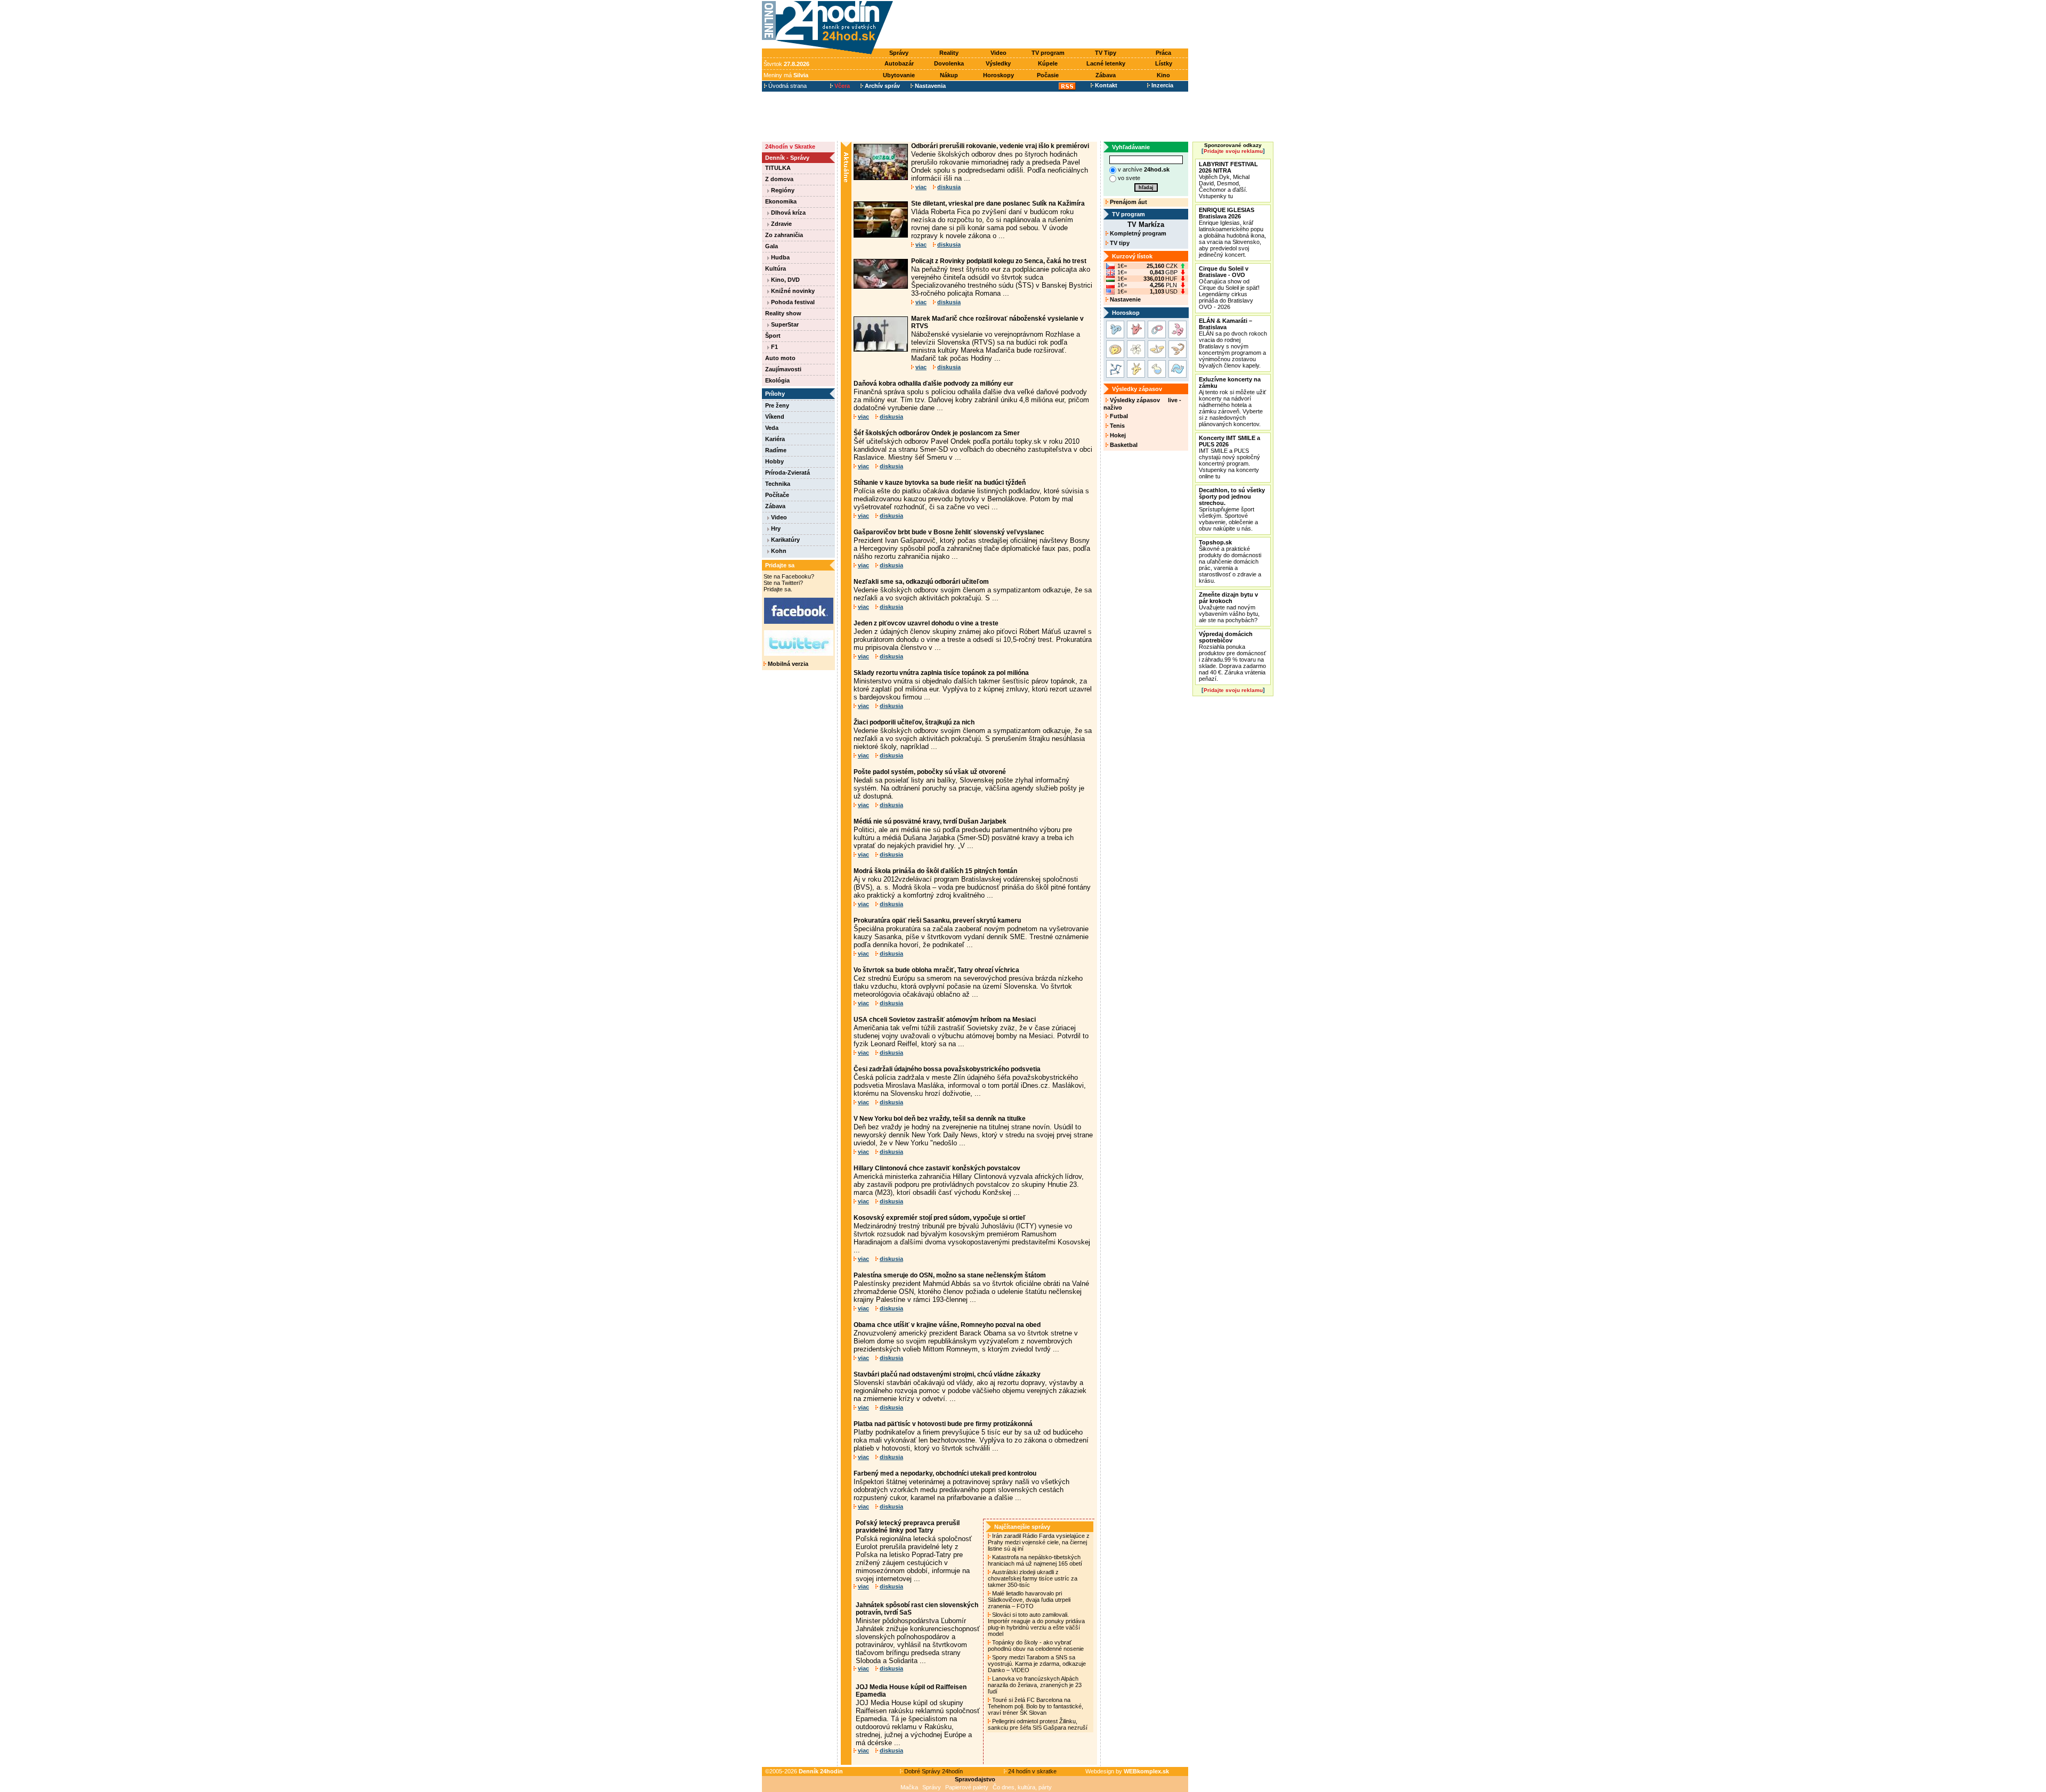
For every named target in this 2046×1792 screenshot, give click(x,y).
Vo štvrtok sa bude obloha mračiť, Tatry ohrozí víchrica (936, 970)
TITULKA (778, 168)
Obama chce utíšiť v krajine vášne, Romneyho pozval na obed (947, 1325)
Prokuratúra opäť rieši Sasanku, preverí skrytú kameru (937, 921)
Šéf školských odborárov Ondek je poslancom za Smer (937, 433)
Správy (899, 53)
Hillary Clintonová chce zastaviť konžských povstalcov (937, 1168)
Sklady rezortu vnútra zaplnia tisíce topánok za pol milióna (941, 673)
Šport (773, 336)
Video (998, 53)
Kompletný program (1137, 233)
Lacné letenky (1106, 63)
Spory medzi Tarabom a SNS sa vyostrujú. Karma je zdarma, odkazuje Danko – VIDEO (1037, 1664)
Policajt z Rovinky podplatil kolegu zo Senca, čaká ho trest (999, 261)
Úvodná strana (787, 86)
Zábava (1106, 75)
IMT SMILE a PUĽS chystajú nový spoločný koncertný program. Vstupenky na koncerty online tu (1229, 457)
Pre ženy (777, 405)
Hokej (1117, 435)
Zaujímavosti (783, 369)
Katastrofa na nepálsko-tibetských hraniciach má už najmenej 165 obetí (1036, 1560)
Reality (949, 53)
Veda (772, 428)
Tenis (1117, 426)
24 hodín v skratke (1032, 1771)
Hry (775, 528)
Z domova (779, 179)
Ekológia (777, 380)
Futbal (1118, 416)
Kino (1163, 75)
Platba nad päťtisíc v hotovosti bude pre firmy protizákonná (943, 1424)
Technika (778, 484)
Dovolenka (949, 63)
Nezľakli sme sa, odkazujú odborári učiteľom (921, 582)
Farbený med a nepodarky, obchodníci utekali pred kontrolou (945, 1473)
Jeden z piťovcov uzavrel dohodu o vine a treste (926, 623)
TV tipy (1119, 243)
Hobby (774, 461)
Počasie (1048, 75)
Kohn (778, 551)
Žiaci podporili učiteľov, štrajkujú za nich (914, 722)
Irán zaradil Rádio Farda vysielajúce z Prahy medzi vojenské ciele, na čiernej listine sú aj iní (1039, 1542)
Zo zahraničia (784, 235)
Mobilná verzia (787, 664)
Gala (772, 246)
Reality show (783, 313)
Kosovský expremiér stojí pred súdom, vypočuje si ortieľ (940, 1218)
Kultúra (776, 268)
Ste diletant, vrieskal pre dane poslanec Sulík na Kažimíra (998, 203)
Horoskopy (998, 75)
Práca (1163, 53)
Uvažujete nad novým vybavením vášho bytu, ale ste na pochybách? (1229, 607)
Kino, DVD (785, 280)
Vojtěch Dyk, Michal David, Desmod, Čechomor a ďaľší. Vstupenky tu (1228, 180)
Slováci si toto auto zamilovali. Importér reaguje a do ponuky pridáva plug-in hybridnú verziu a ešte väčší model (1036, 1624)
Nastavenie (1125, 299)
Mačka (909, 1787)
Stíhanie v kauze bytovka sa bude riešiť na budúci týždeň (940, 483)
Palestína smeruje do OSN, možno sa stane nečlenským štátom (950, 1275)
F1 (774, 347)
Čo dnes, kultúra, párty (1022, 1787)
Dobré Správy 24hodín (933, 1771)
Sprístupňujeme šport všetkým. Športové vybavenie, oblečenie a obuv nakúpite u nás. (1232, 509)
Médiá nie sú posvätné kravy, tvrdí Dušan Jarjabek (930, 821)
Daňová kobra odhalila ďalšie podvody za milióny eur (933, 384)
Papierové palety (967, 1787)
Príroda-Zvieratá (787, 473)
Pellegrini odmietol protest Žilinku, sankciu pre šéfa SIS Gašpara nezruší (1038, 1724)
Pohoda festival (792, 302)
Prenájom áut (1128, 202)
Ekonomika (781, 201)
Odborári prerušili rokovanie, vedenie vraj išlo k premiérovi (1000, 146)
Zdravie (781, 224)
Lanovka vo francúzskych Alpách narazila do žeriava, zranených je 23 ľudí (1035, 1685)
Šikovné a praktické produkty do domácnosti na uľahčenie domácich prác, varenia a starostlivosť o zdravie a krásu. (1230, 561)
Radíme (776, 450)
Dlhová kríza (787, 213)
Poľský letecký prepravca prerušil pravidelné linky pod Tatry (908, 1527)
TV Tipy (1106, 53)
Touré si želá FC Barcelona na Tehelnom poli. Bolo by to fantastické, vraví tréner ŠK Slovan (1036, 1706)
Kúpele (1048, 63)
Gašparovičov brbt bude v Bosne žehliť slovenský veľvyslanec (949, 532)
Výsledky (998, 63)
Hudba (780, 257)
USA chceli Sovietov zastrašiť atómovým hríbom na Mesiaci (945, 1020)
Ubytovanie (899, 75)
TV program (1048, 53)
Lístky (1164, 63)
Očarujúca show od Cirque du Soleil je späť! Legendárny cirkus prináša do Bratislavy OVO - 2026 (1229, 288)
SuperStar (784, 324)
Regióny (782, 190)
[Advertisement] (1043, 25)
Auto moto (780, 358)
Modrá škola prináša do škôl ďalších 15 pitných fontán (935, 871)
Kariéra (775, 439)
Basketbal (1123, 445)
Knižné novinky (792, 291)
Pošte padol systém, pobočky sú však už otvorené (930, 772)
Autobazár (899, 63)
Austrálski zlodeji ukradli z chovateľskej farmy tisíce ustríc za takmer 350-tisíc (1033, 1578)
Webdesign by (1127, 1771)
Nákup (949, 75)
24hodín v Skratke (790, 146)
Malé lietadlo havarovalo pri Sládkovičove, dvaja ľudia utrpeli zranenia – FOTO (1029, 1600)
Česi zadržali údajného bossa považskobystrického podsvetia (947, 1069)
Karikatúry (785, 540)
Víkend (775, 417)
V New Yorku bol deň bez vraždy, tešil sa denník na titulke (940, 1119)
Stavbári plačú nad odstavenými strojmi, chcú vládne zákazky (947, 1374)
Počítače (777, 495)
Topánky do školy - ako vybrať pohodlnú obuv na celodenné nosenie (1037, 1646)
